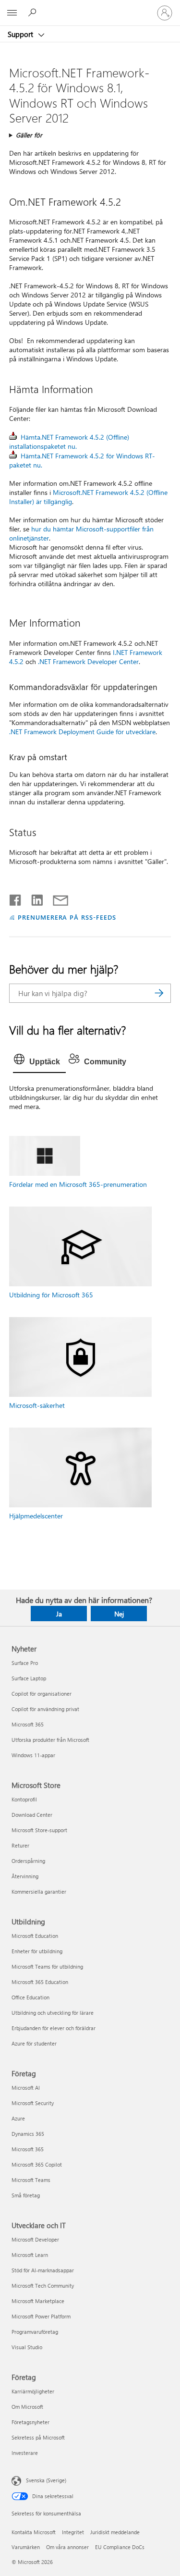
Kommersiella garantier (39, 1892)
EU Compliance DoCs (120, 2547)
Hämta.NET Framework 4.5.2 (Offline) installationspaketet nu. (69, 442)
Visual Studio (27, 2347)
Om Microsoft (27, 2407)
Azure (18, 2118)
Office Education (30, 1997)
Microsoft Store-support (39, 1830)
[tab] (39, 1062)
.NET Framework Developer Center (88, 661)
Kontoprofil (24, 1799)
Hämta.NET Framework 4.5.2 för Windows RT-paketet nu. (82, 460)
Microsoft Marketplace (38, 2301)
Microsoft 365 (28, 1724)
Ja (59, 1614)
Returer (20, 1845)
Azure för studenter (34, 2043)
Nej (119, 1614)
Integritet (73, 2532)
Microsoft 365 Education (40, 1982)
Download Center (32, 1815)
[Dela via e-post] (56, 898)
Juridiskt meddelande (115, 2532)
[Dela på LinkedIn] (33, 898)
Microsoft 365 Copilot (37, 2164)
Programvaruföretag (35, 2332)
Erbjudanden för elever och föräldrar (54, 2028)
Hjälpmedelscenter (36, 1516)
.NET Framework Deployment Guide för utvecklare (82, 732)
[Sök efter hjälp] (34, 12)
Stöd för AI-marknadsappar (43, 2270)
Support (21, 34)
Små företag (26, 2195)
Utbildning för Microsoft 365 (51, 1295)
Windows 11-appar (33, 1755)
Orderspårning (28, 1861)
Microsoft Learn (30, 2255)
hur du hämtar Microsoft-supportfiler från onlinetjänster (81, 533)
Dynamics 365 (28, 2134)
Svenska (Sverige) (46, 2480)
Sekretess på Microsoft (38, 2437)
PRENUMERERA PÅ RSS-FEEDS (67, 917)
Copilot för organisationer (42, 1694)
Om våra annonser (67, 2547)
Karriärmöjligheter (33, 2391)
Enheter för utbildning (37, 1951)
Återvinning (25, 1876)
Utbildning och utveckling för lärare (53, 2013)
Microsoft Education (35, 1936)
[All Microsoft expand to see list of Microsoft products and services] (12, 13)
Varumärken (26, 2547)
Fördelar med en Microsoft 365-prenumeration (78, 1184)
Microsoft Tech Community (43, 2286)
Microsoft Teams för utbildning (47, 1966)
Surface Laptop (29, 1678)
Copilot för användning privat (45, 1709)
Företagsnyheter (30, 2422)
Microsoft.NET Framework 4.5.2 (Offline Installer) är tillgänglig (88, 497)
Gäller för (29, 135)
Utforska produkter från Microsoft (50, 1740)
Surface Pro (25, 1663)
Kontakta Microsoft (34, 2532)
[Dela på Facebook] (16, 898)
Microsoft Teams (31, 2180)
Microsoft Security (33, 2103)
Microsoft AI (26, 2088)
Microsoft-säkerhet (37, 1405)
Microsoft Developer (35, 2239)
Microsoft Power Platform (41, 2316)
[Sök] (159, 993)
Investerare (25, 2453)
